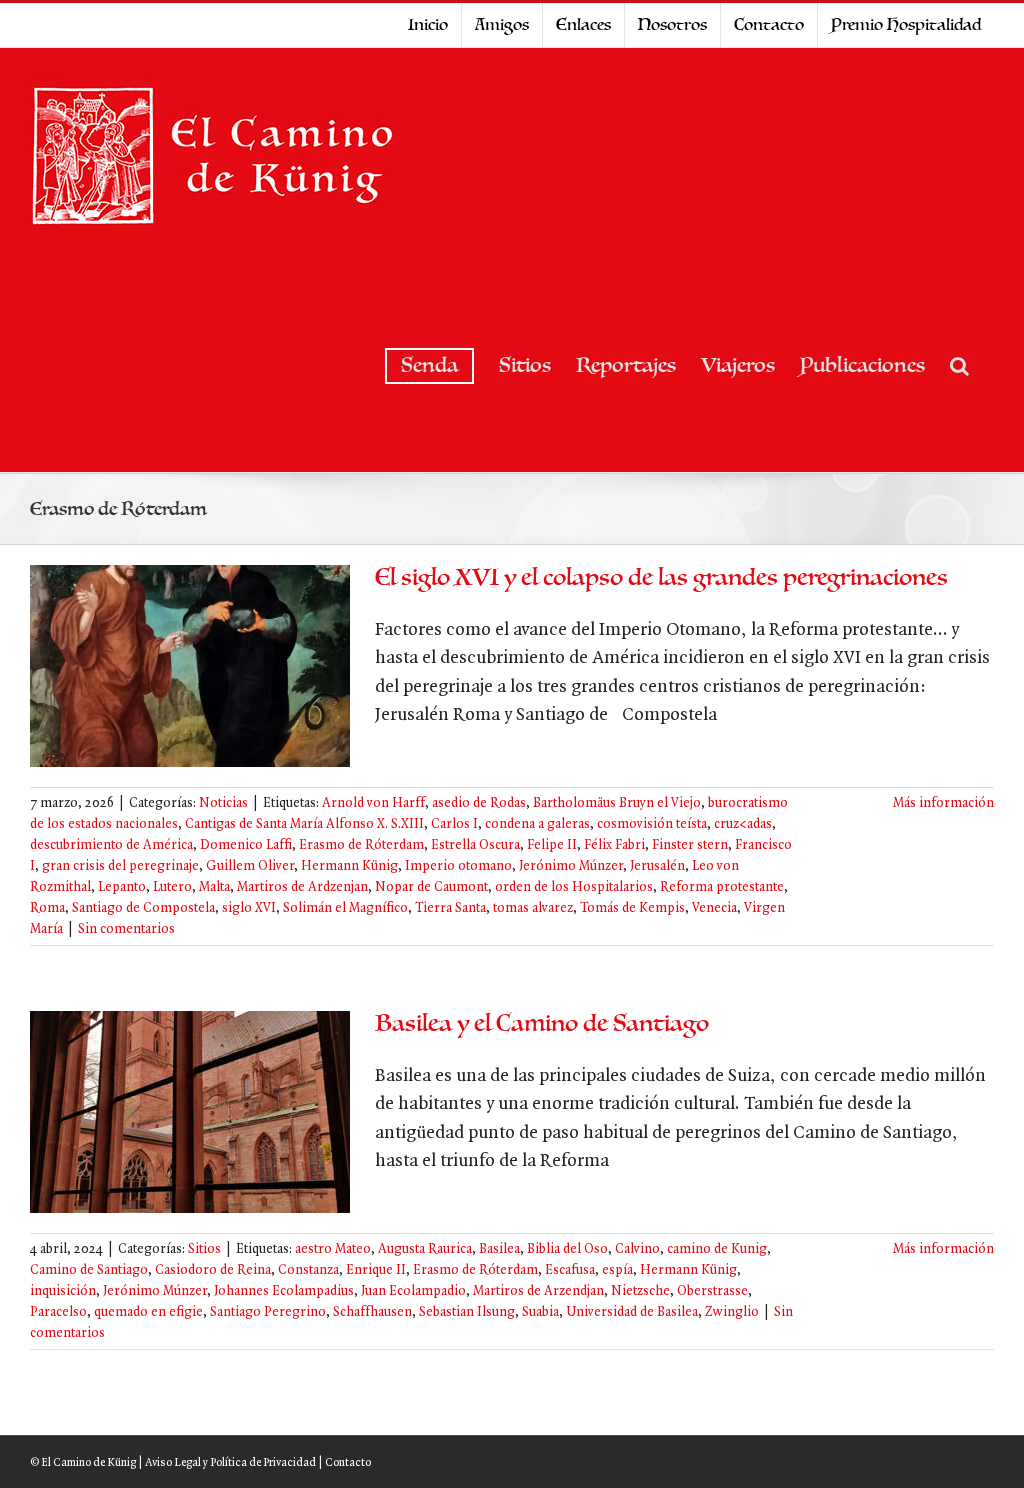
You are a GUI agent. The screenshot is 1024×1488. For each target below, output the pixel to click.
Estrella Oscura (475, 845)
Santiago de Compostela (143, 908)
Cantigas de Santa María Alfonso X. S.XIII (304, 824)
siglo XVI (249, 908)
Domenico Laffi (246, 845)
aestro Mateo (333, 1249)
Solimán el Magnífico (345, 908)
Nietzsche (640, 1291)
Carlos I (454, 824)
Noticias (223, 803)
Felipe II (552, 845)
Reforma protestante (722, 887)
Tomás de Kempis (632, 908)
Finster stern (690, 845)
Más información (943, 803)
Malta (214, 887)
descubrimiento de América (111, 845)
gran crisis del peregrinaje (120, 866)
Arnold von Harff (373, 803)
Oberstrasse (712, 1291)
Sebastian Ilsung (467, 1312)
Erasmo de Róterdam (361, 845)
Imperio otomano (458, 866)
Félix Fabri (614, 845)
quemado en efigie (148, 1312)
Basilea (499, 1249)
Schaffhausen (372, 1312)
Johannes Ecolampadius (284, 1291)
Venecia (714, 908)
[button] (959, 366)
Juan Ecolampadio (413, 1291)
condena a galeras (537, 824)
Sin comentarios (126, 929)
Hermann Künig (349, 866)
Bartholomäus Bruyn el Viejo (617, 803)
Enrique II (376, 1270)
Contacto (348, 1463)
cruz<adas (743, 824)
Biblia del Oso (567, 1249)
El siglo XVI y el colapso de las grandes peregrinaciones (661, 577)
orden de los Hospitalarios (574, 887)
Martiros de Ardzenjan (302, 887)
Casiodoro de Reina (213, 1270)
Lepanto (122, 887)
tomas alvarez (533, 908)
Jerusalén (657, 866)
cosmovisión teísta (652, 824)
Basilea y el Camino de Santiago (542, 1023)
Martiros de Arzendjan (538, 1291)
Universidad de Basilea (632, 1312)
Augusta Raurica (425, 1249)
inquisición (63, 1291)
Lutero (172, 887)
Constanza (308, 1270)
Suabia (540, 1312)
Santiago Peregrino (268, 1312)
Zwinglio (732, 1312)
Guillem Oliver (250, 866)
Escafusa (570, 1270)
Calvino (637, 1249)
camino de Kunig (717, 1249)
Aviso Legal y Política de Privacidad (230, 1463)
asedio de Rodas (479, 803)
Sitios (204, 1249)
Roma (47, 908)
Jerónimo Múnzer (571, 866)
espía (617, 1270)
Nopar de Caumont (431, 887)
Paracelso (58, 1312)
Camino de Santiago (89, 1270)
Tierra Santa (450, 908)
